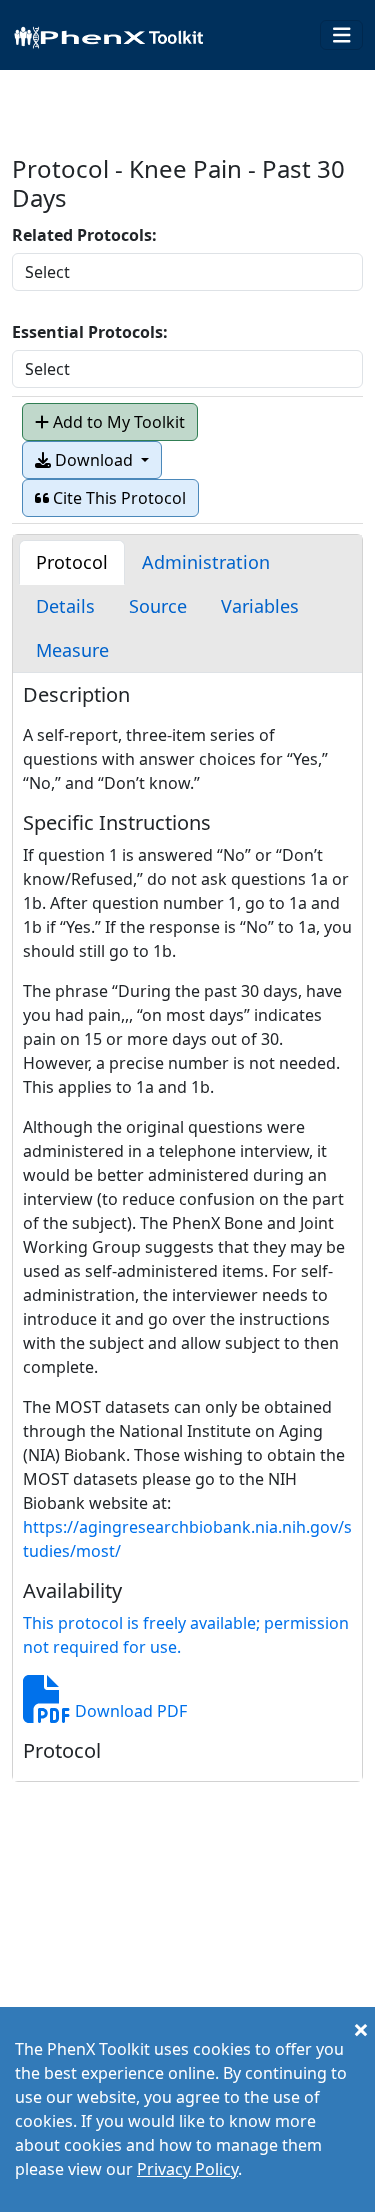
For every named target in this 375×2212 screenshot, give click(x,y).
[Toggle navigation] (342, 35)
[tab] (72, 562)
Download (94, 460)
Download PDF (129, 1711)
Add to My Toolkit (117, 422)
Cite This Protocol (117, 498)
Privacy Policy (187, 2169)
